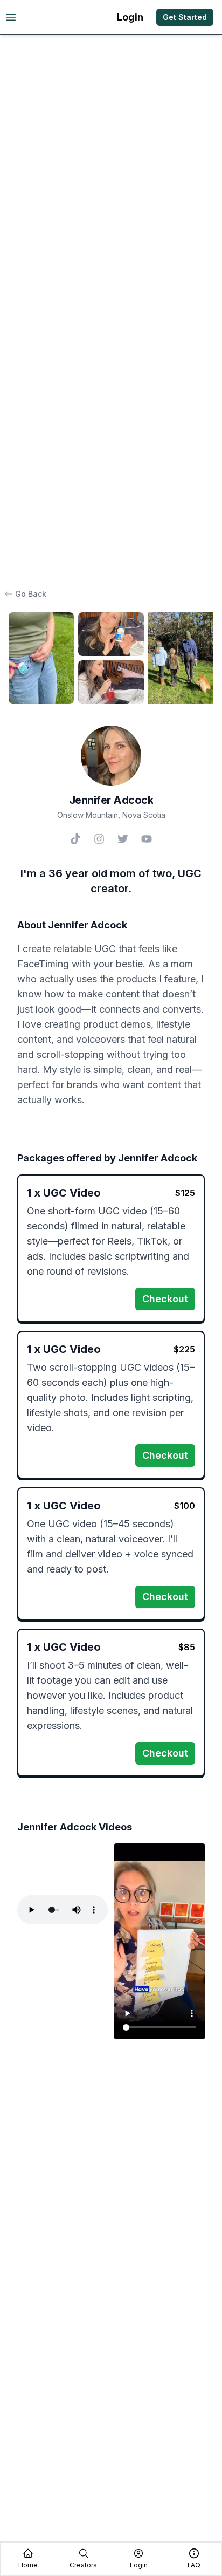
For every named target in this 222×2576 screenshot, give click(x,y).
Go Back (31, 594)
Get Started (185, 17)
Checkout (165, 1299)
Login (130, 17)
